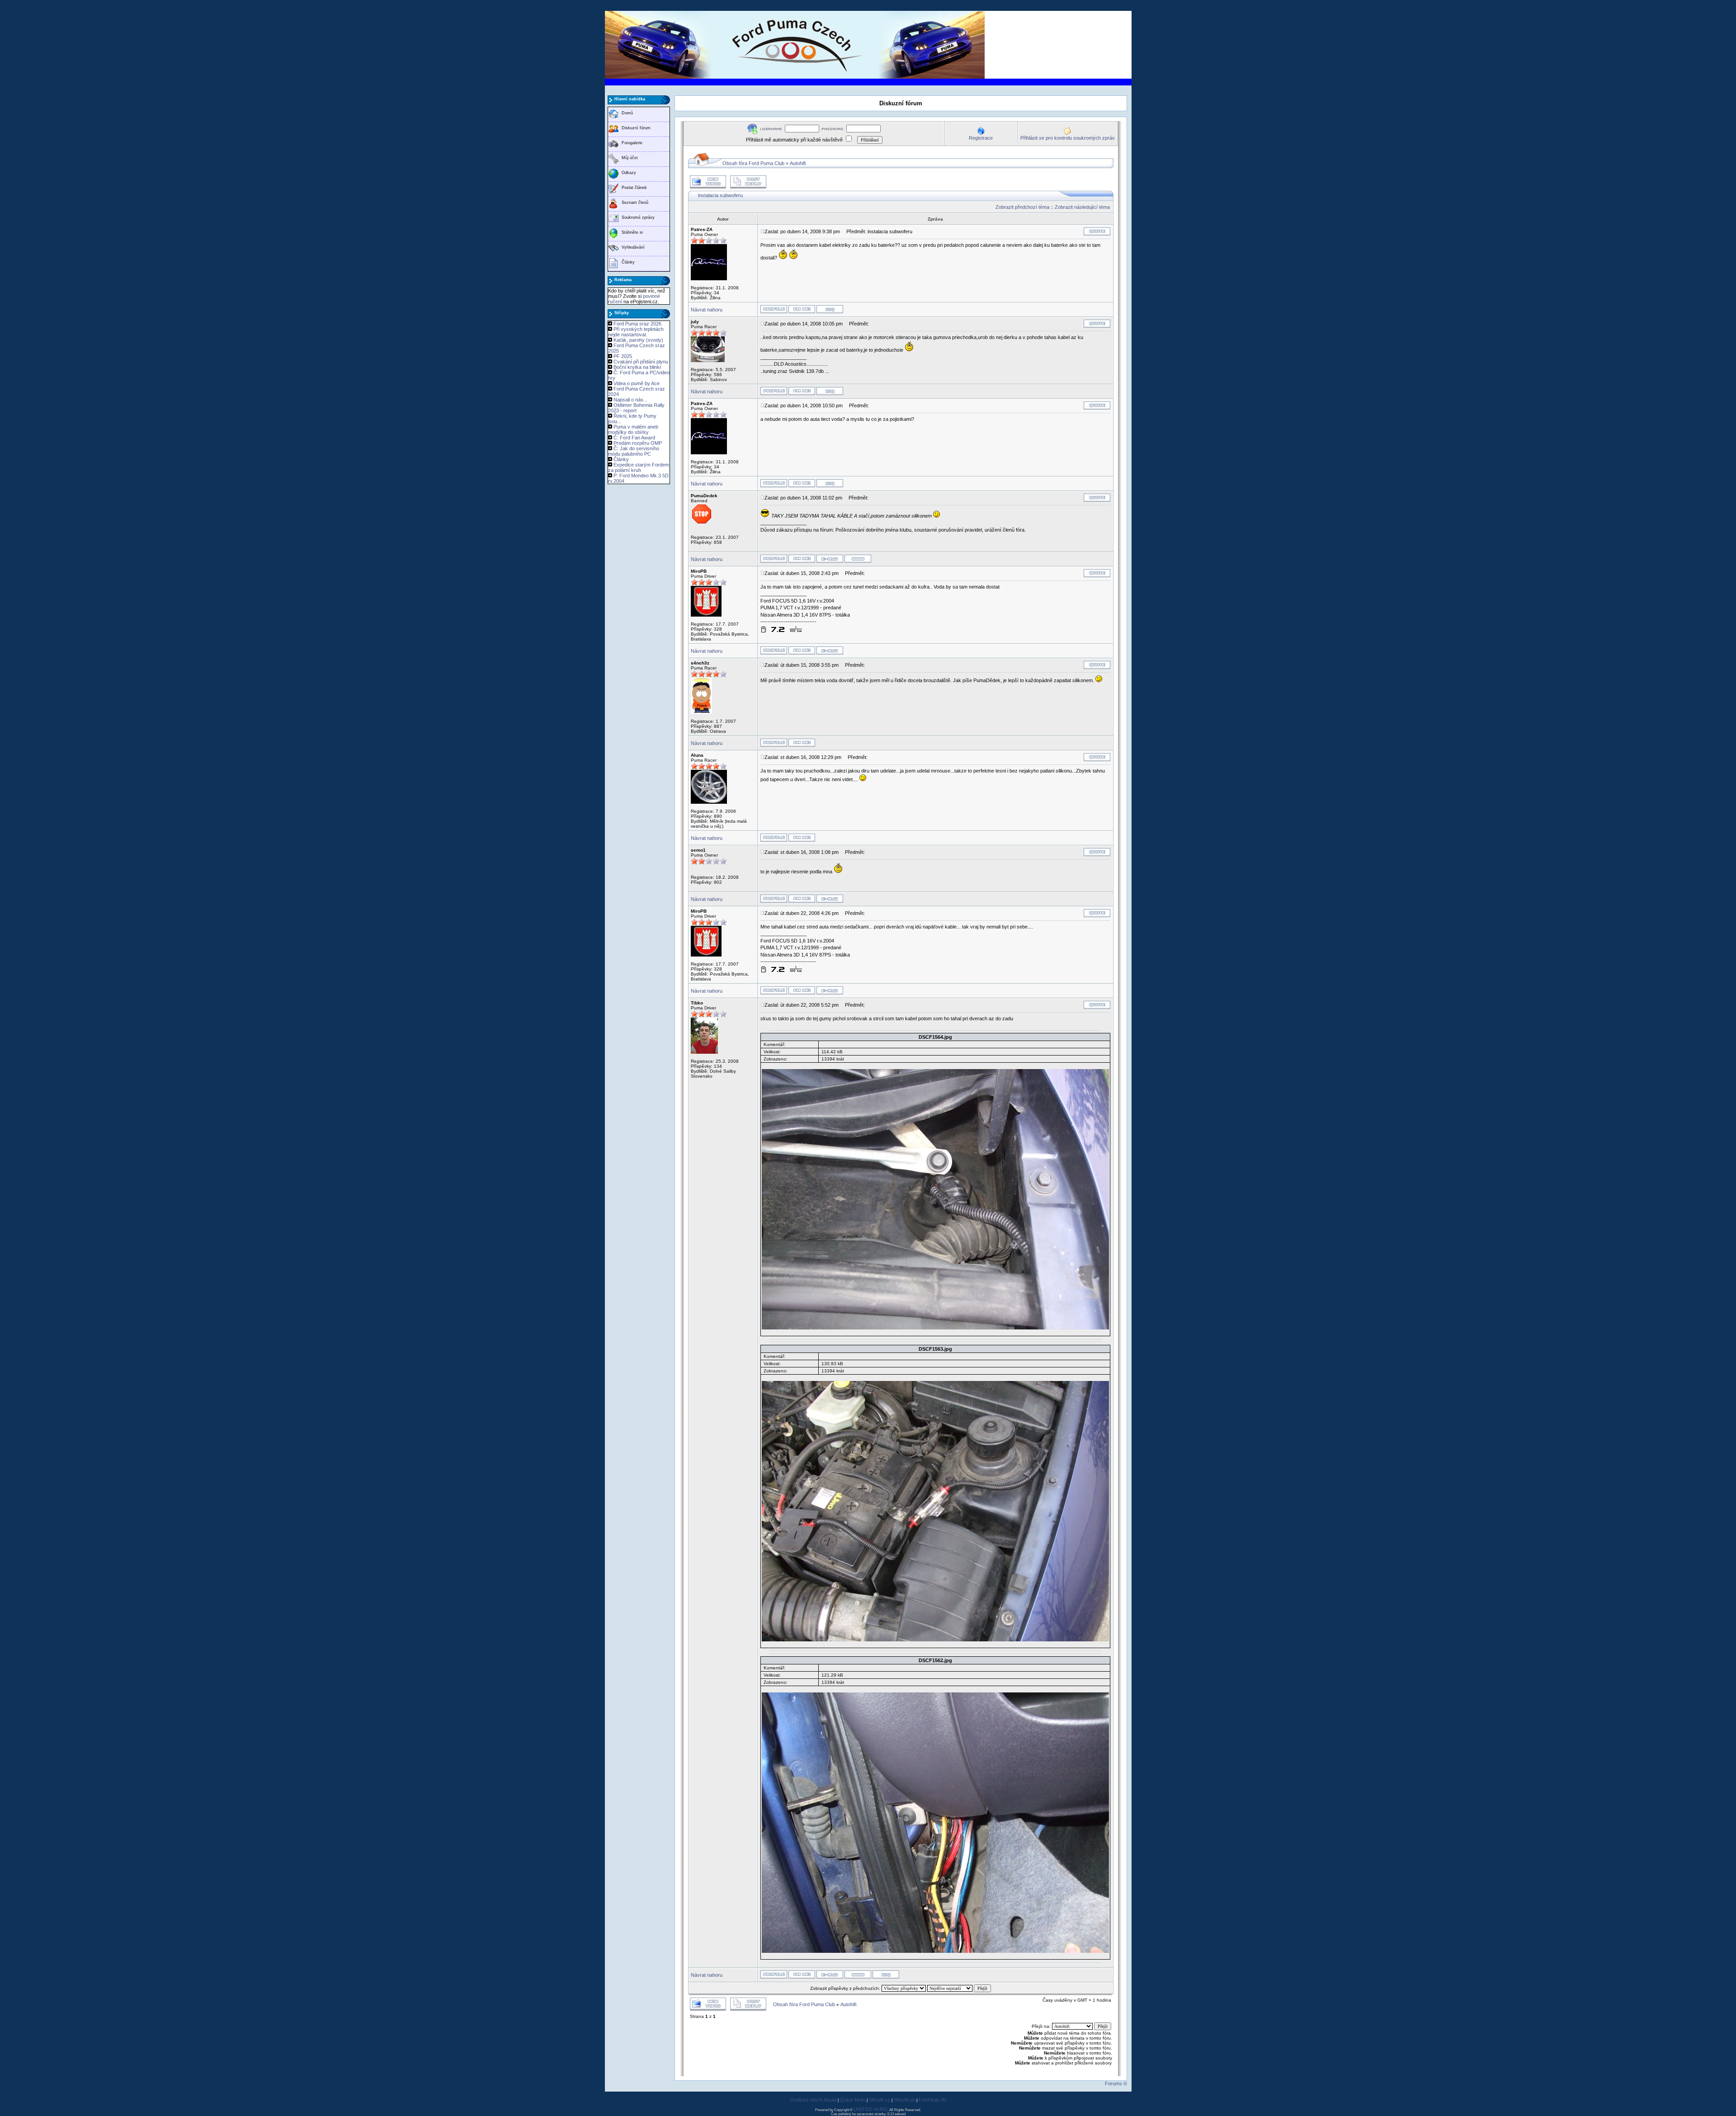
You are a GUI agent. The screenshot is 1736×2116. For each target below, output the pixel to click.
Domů (627, 113)
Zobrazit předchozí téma (1022, 207)
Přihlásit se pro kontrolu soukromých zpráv (1068, 138)
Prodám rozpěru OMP (638, 443)
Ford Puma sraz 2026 (637, 324)
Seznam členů (635, 203)
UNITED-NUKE (870, 2109)
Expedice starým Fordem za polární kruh (639, 467)
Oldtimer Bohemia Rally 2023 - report (636, 408)
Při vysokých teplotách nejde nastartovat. (636, 332)
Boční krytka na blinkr (637, 367)
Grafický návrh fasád (813, 2100)
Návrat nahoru (707, 310)
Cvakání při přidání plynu (641, 362)
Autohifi (798, 163)
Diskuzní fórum (636, 128)
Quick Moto (853, 2100)
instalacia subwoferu (720, 195)
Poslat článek (634, 188)
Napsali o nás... (630, 400)
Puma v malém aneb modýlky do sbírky (633, 429)
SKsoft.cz (880, 2100)
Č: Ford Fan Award (634, 438)
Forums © (1116, 2083)
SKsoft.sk (904, 2100)
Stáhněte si (632, 232)
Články (628, 262)
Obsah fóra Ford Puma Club (753, 163)
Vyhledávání (633, 247)
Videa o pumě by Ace (637, 383)
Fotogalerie (632, 143)
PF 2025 (623, 356)
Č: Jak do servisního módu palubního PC (634, 451)
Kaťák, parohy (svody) (638, 340)
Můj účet (630, 158)
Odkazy (629, 173)
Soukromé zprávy (638, 217)
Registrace (981, 138)
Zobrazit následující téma (1082, 207)
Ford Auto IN (932, 2100)
